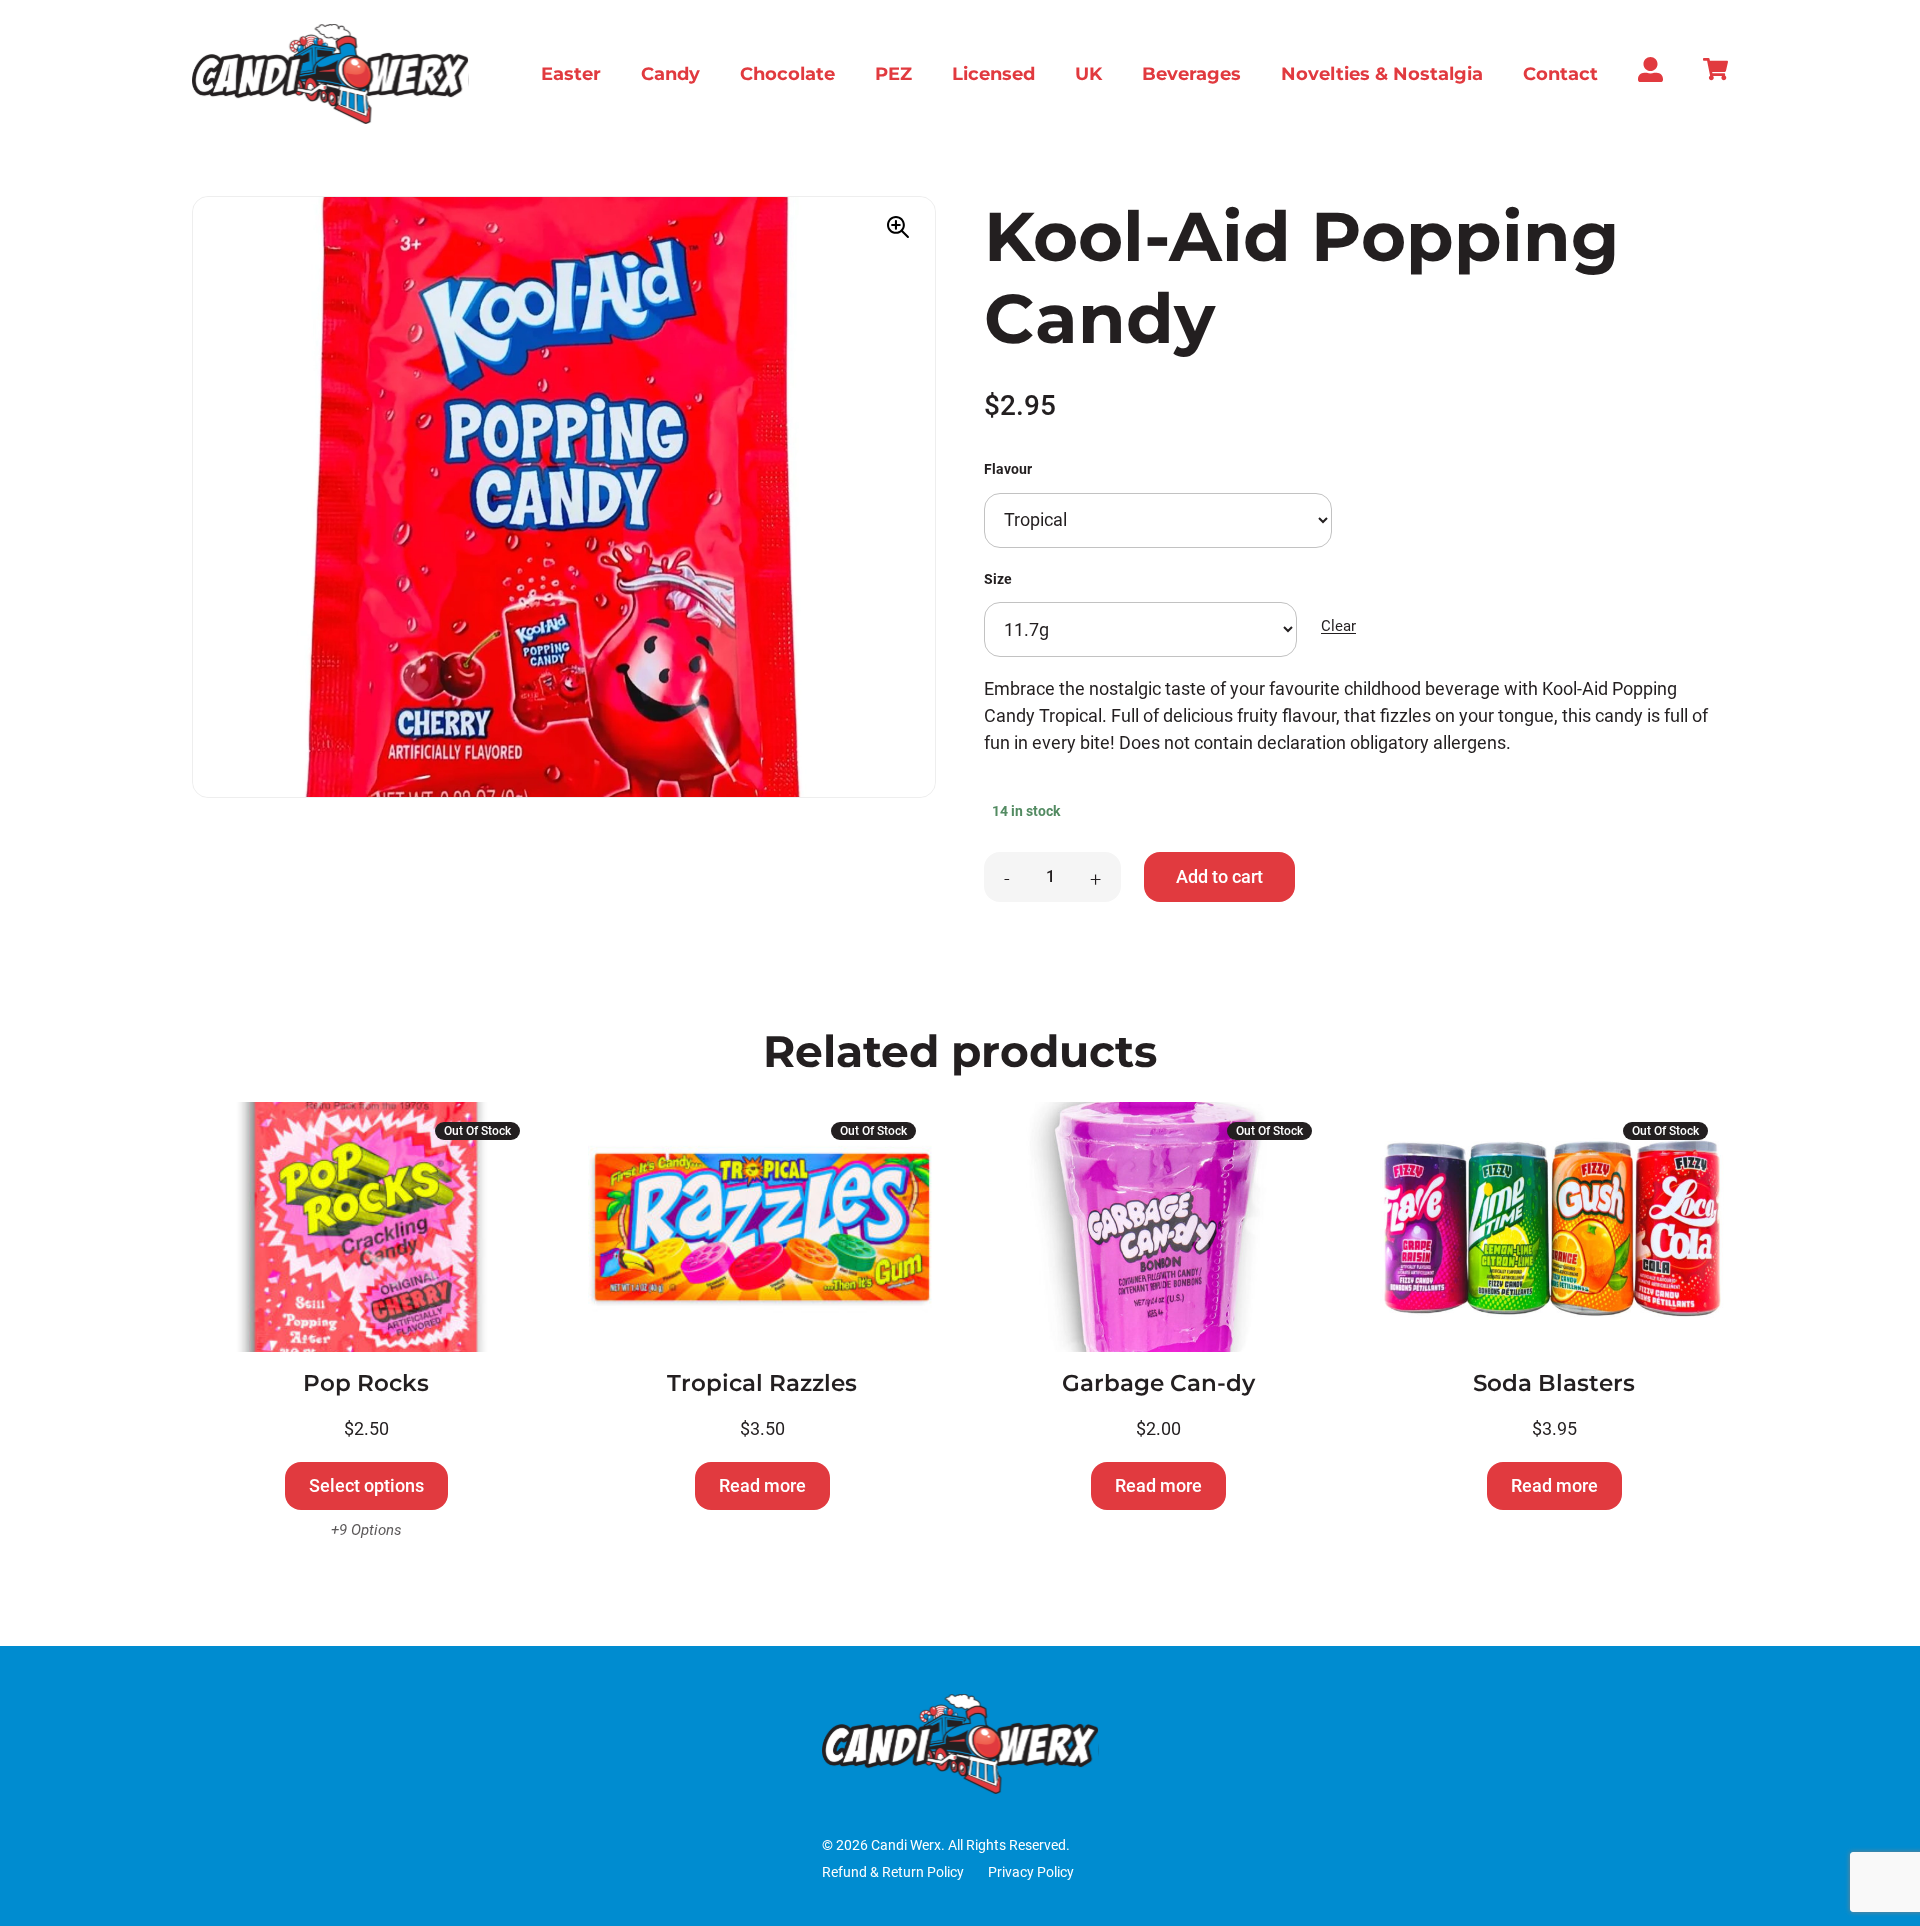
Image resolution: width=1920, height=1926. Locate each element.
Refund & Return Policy (893, 1872)
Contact (1560, 74)
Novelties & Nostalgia (1382, 74)
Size (998, 579)
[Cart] (1715, 75)
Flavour (1008, 469)
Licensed (993, 74)
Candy (670, 74)
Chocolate (787, 74)
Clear (1338, 626)
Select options (366, 1485)
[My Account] (1650, 76)
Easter (571, 74)
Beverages (1191, 74)
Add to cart (1219, 876)
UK (1088, 74)
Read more (762, 1485)
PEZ (893, 74)
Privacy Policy (1031, 1872)
